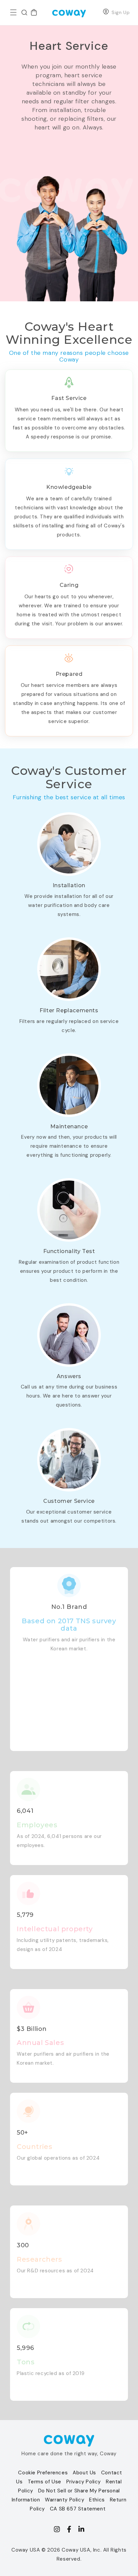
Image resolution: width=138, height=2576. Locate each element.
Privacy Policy (84, 2482)
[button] (13, 12)
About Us (84, 2473)
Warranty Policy (64, 2500)
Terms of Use (45, 2482)
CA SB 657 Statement (78, 2509)
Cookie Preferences (43, 2473)
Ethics (97, 2500)
